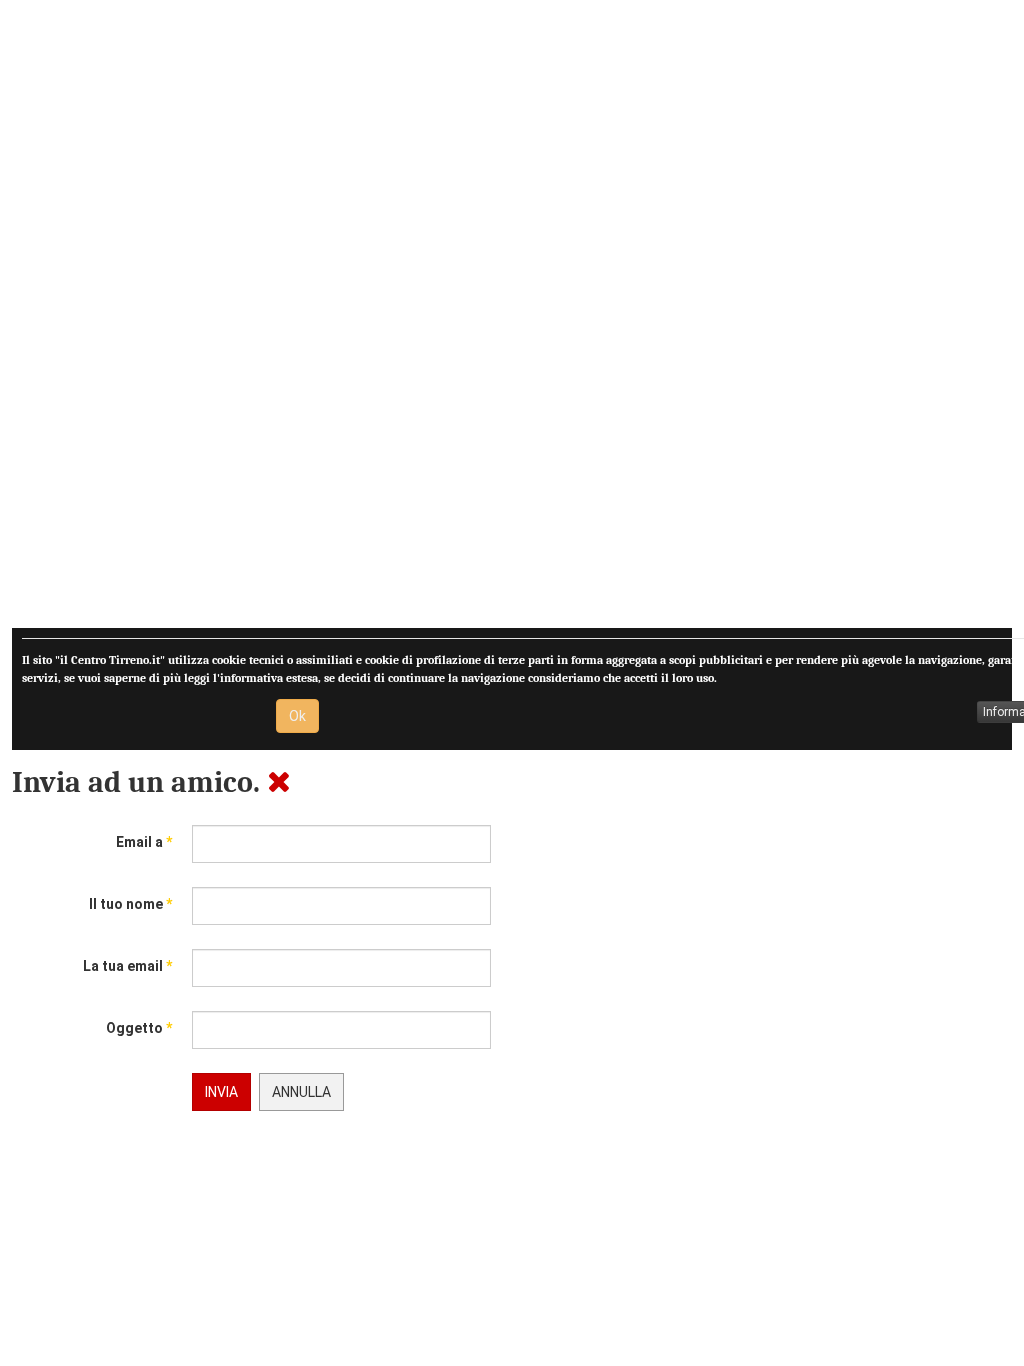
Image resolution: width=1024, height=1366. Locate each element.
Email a (144, 842)
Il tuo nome (130, 904)
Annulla (301, 1092)
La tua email (127, 966)
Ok (297, 716)
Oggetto (139, 1028)
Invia (221, 1092)
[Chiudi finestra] (279, 782)
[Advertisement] (512, 320)
